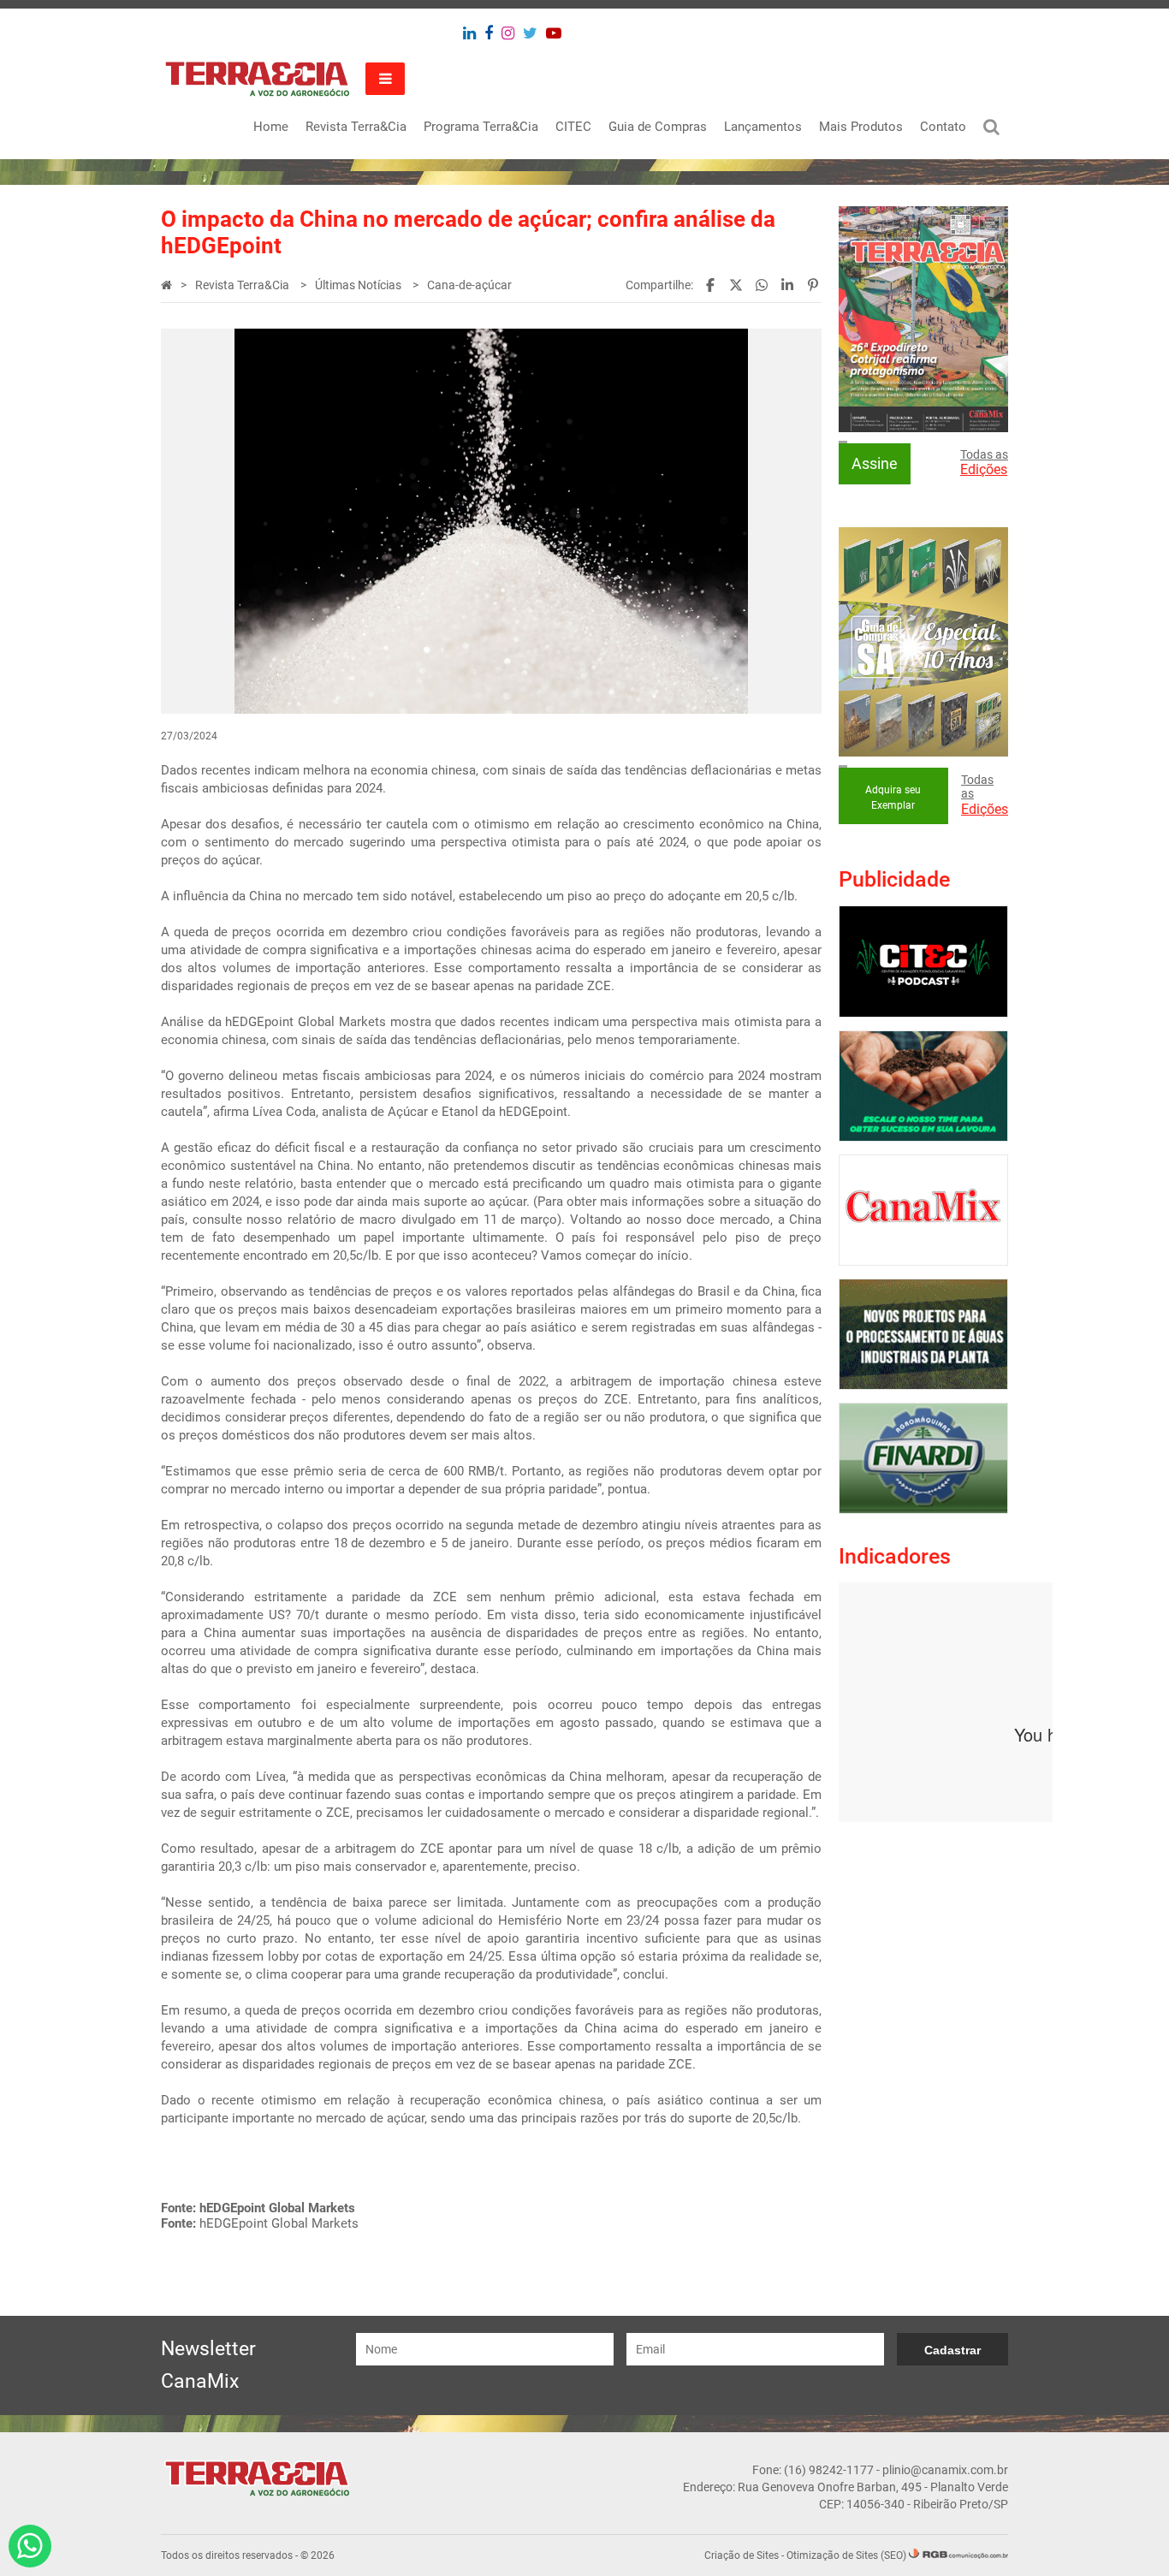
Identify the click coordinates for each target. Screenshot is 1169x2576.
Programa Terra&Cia (481, 127)
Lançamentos (763, 127)
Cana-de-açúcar (469, 285)
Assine (875, 463)
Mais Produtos (861, 127)
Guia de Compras (658, 127)
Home (271, 127)
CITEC (573, 127)
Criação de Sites (742, 2555)
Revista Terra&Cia (356, 127)
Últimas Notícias (359, 285)
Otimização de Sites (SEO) (846, 2555)
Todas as (984, 463)
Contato (943, 127)
